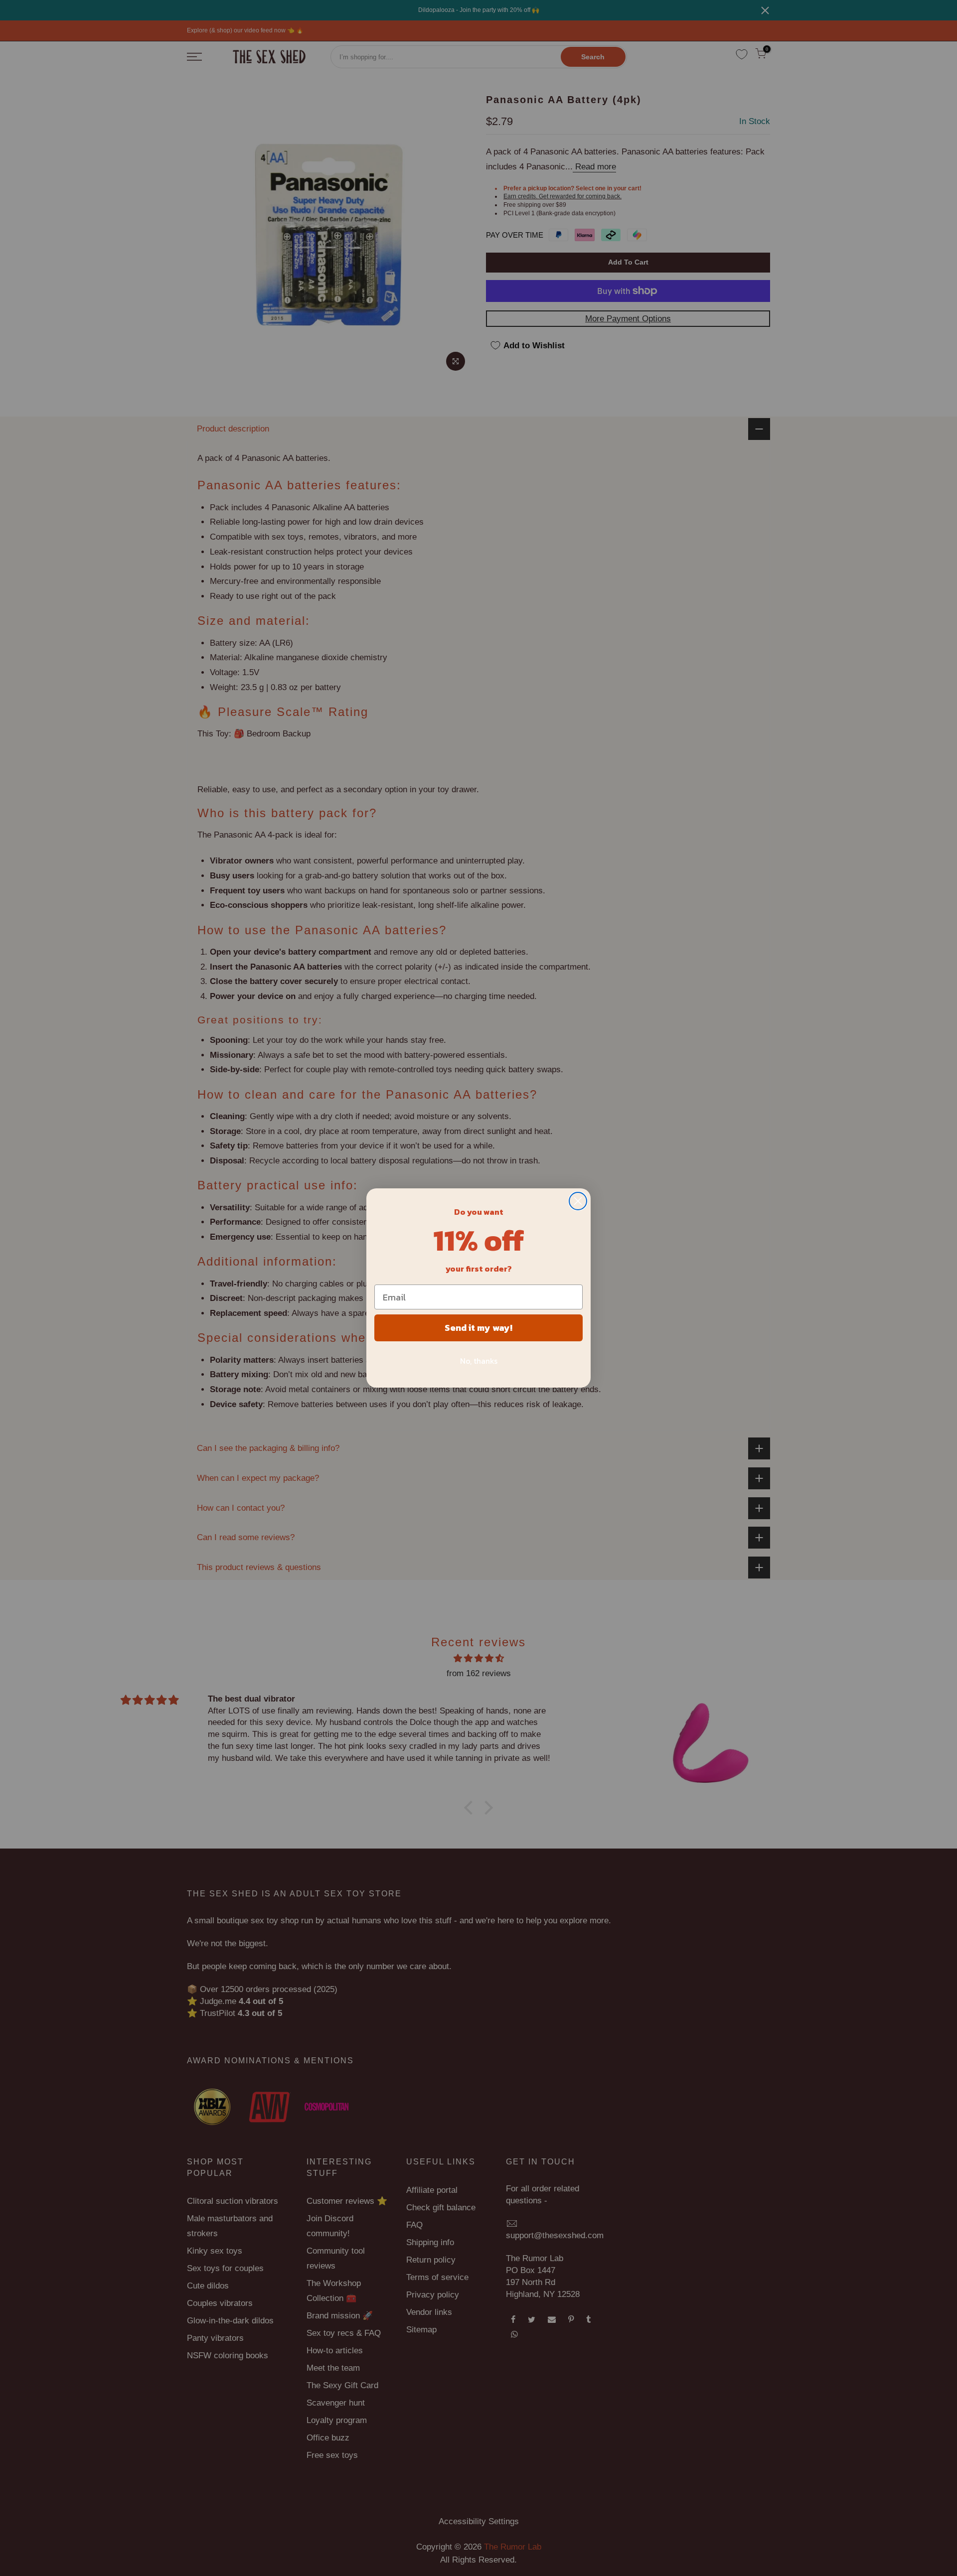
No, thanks (479, 1361)
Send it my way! (478, 1328)
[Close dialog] (578, 1201)
